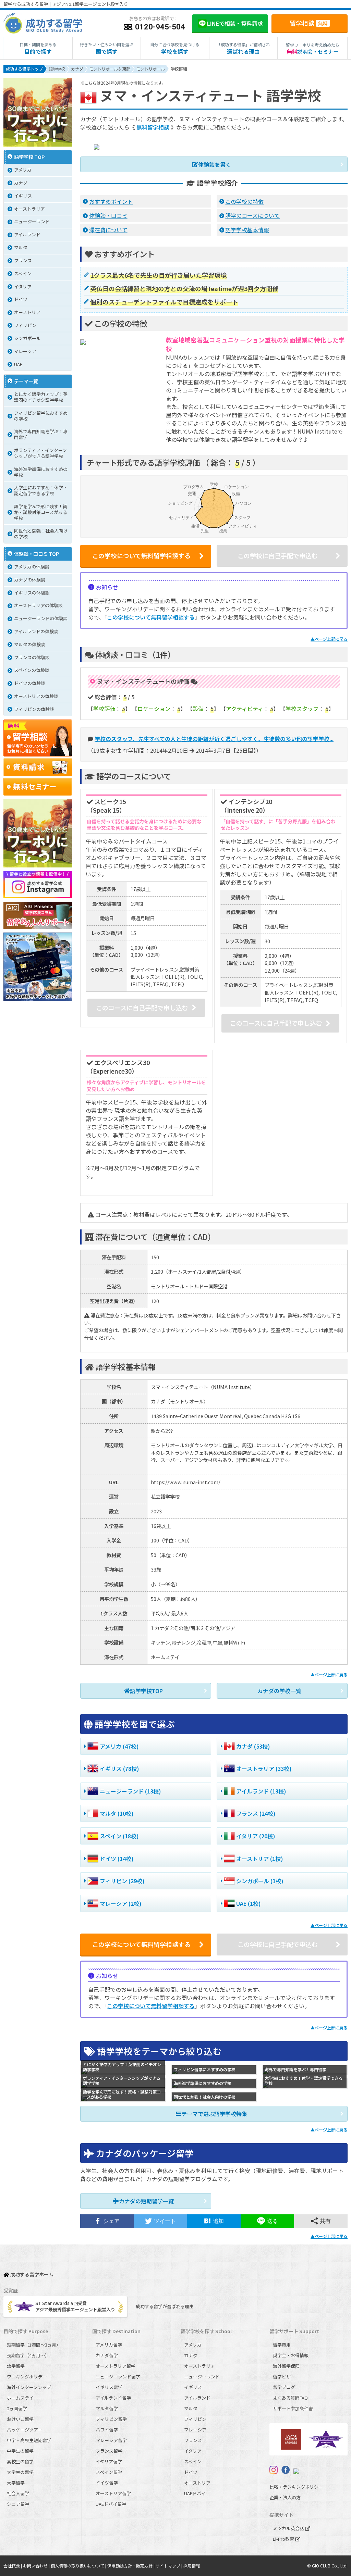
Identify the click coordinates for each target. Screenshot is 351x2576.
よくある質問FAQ (290, 2398)
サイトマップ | (170, 2566)
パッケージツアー (25, 2430)
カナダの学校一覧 (279, 1691)
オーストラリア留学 (116, 2366)
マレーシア (195, 2430)
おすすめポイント (111, 201)
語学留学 (16, 2366)
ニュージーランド (202, 2377)
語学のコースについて (252, 215)
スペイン (193, 2461)
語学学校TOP (146, 1691)
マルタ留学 (107, 2408)
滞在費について (108, 230)
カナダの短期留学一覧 (146, 2201)
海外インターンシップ (29, 2387)
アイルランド (197, 2398)
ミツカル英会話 (289, 2528)
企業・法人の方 (285, 2497)
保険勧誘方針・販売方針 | (131, 2566)
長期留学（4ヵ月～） (28, 2355)
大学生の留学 (20, 2472)
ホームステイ (20, 2398)
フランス (193, 2440)
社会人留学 (18, 2493)
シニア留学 (18, 2504)
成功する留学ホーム (31, 2275)
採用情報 (192, 2566)
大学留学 (16, 2483)
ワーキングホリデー (27, 2377)
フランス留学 (109, 2451)
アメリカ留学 (109, 2345)
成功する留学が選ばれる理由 (165, 2306)
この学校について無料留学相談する (151, 617)
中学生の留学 (20, 2451)
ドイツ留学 (107, 2483)
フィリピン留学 (111, 2419)
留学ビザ (282, 2377)
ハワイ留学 (107, 2430)
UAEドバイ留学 (111, 2504)
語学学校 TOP (29, 157)
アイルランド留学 (113, 2398)
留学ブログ (284, 2387)
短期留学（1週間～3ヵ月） (34, 2345)
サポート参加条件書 (293, 2408)
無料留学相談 (153, 127)
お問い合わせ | (37, 2566)
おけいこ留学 (20, 2419)
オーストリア (197, 2483)
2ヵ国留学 (17, 2408)
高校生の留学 (20, 2461)
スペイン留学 (109, 2472)
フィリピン (195, 2419)
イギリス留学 (109, 2387)
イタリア (193, 2451)
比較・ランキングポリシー (296, 2487)
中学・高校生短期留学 (29, 2440)
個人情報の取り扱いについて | (79, 2566)
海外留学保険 (286, 2366)
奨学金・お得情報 (291, 2355)
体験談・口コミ (108, 215)
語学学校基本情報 (247, 230)
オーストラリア (199, 2366)
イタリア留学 (109, 2461)
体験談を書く (215, 164)
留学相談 (309, 23)
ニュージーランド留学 (118, 2377)
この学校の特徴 (244, 201)
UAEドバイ (195, 2493)
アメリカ (193, 2345)
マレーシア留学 (111, 2440)
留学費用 (282, 2345)
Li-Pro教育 (284, 2539)
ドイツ (191, 2472)
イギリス (193, 2387)
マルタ (191, 2408)
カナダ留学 (107, 2355)
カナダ (191, 2355)
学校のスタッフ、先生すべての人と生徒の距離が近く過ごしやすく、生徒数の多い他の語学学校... (214, 739)
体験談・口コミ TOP (37, 554)
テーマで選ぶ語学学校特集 (214, 2114)
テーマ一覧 (26, 381)
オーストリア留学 (113, 2493)
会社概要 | (13, 2566)
